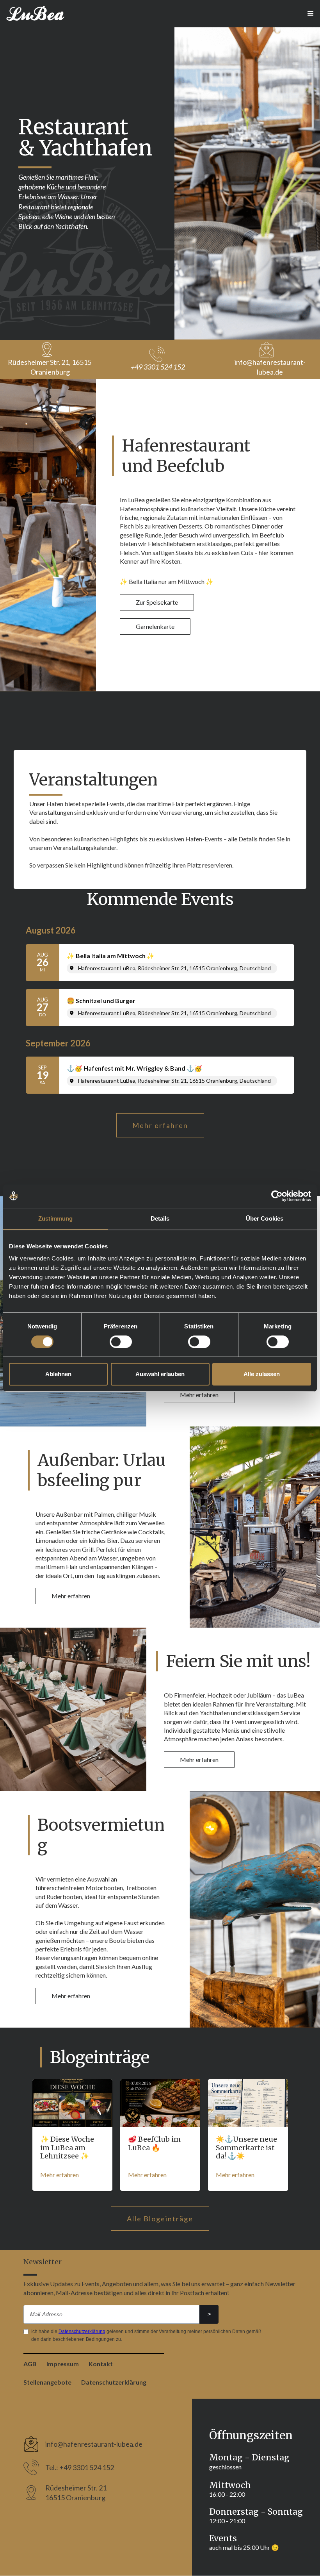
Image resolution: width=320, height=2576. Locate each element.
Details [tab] (160, 1218)
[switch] (121, 1342)
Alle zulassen (262, 1374)
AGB (30, 2364)
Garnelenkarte (155, 626)
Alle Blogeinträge (160, 2219)
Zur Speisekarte (157, 602)
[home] (36, 14)
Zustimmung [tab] (56, 1218)
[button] (311, 14)
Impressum (63, 2364)
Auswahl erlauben (160, 1374)
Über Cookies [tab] (265, 1218)
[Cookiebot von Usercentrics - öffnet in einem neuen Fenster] (277, 1196)
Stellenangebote (47, 2382)
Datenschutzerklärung (82, 2331)
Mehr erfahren (160, 1125)
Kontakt (101, 2364)
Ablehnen (58, 1374)
